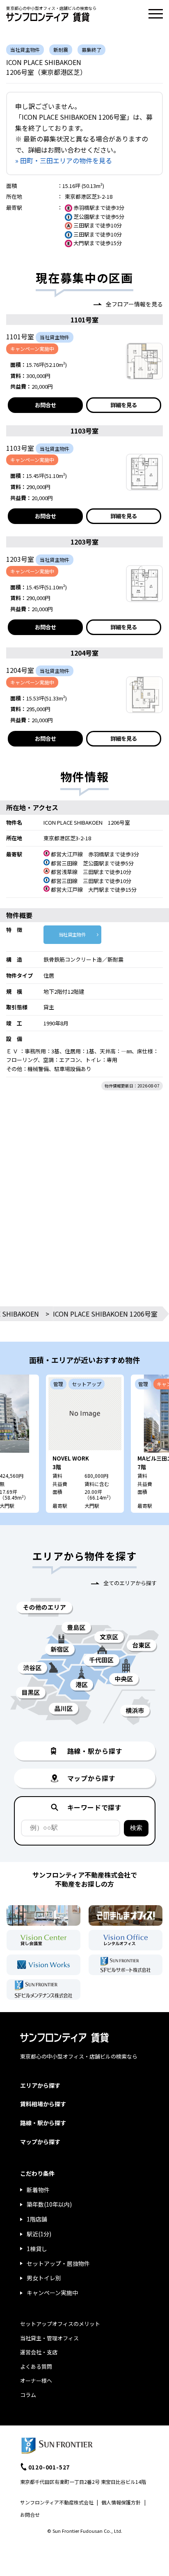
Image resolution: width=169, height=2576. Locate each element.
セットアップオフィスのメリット (60, 2324)
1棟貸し (37, 2249)
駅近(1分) (39, 2234)
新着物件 (38, 2190)
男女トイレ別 (44, 2278)
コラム (28, 2395)
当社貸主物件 (72, 934)
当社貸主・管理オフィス (49, 2338)
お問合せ (46, 405)
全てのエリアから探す (130, 1583)
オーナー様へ (36, 2380)
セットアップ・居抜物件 (58, 2263)
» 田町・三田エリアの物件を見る (64, 160)
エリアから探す (40, 2085)
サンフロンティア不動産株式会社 (57, 2502)
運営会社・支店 (39, 2352)
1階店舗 (37, 2219)
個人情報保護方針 (121, 2502)
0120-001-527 (49, 2467)
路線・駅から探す (43, 2123)
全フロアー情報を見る (134, 304)
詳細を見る (124, 405)
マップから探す (40, 2142)
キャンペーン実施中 (52, 2293)
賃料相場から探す (43, 2104)
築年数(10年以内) (49, 2204)
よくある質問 (36, 2366)
